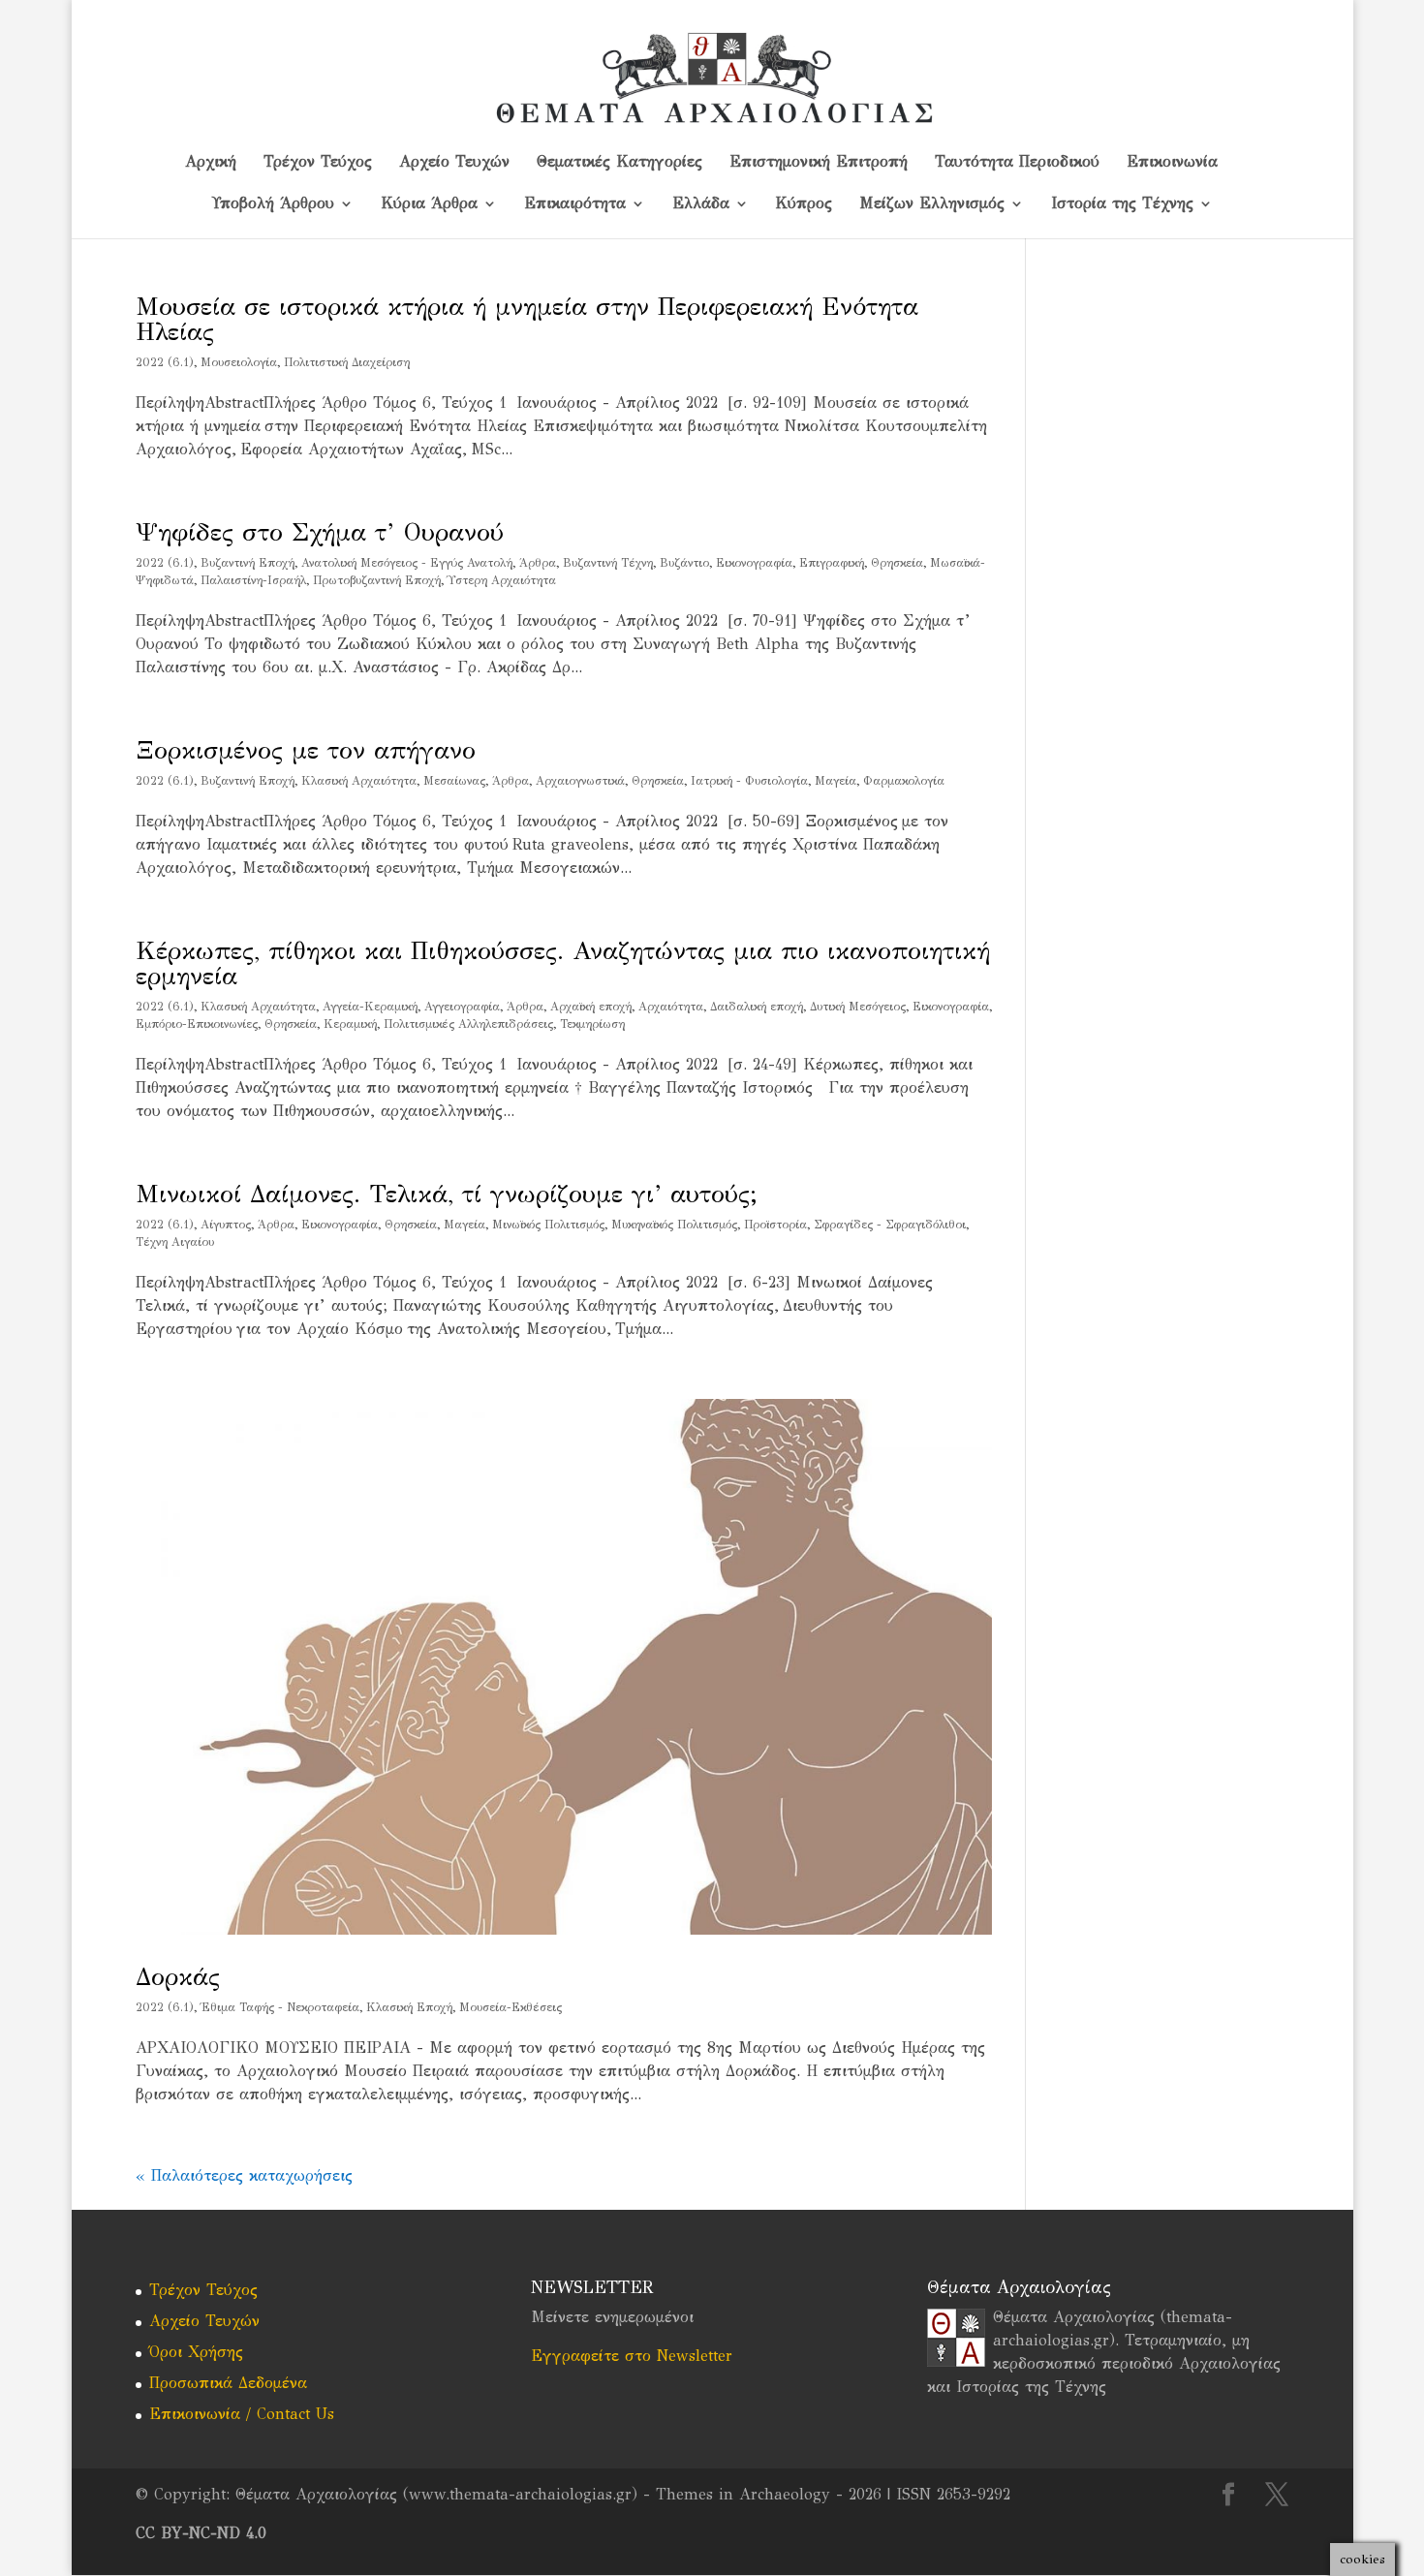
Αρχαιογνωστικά (580, 781)
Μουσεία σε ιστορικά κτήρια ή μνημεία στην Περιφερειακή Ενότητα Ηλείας (527, 319)
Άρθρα (538, 563)
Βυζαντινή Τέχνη (608, 563)
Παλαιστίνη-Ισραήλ (253, 580)
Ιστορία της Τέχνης (1122, 204)
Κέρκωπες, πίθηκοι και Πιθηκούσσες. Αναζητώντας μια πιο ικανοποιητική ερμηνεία (563, 963)
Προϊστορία (775, 1225)
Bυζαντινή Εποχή (248, 563)
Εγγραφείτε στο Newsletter (632, 2356)
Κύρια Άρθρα (429, 204)
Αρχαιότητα (671, 1007)
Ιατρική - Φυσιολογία (749, 781)
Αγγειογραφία (462, 1007)
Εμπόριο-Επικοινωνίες (197, 1024)
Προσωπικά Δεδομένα (228, 2383)
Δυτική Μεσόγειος (858, 1007)
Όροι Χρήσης (196, 2352)
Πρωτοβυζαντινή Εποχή (377, 580)
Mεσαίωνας (454, 781)
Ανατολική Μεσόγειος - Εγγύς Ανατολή (407, 563)
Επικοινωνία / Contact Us (242, 2414)
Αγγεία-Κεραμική (370, 1007)
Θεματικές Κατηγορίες (619, 163)
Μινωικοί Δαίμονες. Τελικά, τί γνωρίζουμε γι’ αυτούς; (447, 1194)
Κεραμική (350, 1024)
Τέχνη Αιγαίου (175, 1242)
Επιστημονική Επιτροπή (819, 163)
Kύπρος (804, 204)
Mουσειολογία (239, 362)
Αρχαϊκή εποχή (591, 1007)
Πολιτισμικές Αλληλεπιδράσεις (468, 1024)
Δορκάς (178, 1976)
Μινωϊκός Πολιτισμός (548, 1225)
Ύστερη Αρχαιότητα (502, 580)
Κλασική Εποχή (409, 2007)
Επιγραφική (832, 563)
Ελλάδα (701, 204)
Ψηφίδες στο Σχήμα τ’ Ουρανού (320, 532)
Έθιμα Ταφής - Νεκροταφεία (280, 2007)
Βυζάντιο (684, 563)
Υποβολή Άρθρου (273, 204)
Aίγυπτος (226, 1225)
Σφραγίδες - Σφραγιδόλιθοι (890, 1225)
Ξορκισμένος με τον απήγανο (306, 750)
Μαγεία (836, 781)
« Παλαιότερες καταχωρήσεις (244, 2175)
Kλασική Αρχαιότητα (359, 781)
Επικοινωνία (1172, 163)
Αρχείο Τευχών (454, 163)
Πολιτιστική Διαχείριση (347, 362)
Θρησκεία (897, 563)
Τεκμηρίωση (592, 1024)
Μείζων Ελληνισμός (932, 204)
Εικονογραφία (754, 563)
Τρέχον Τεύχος (318, 163)
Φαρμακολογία (904, 781)
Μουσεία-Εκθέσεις (511, 2007)
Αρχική (211, 163)
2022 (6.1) (165, 362)
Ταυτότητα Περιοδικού (1017, 163)
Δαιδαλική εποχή (757, 1007)
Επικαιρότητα (575, 204)
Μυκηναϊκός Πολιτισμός (674, 1225)
